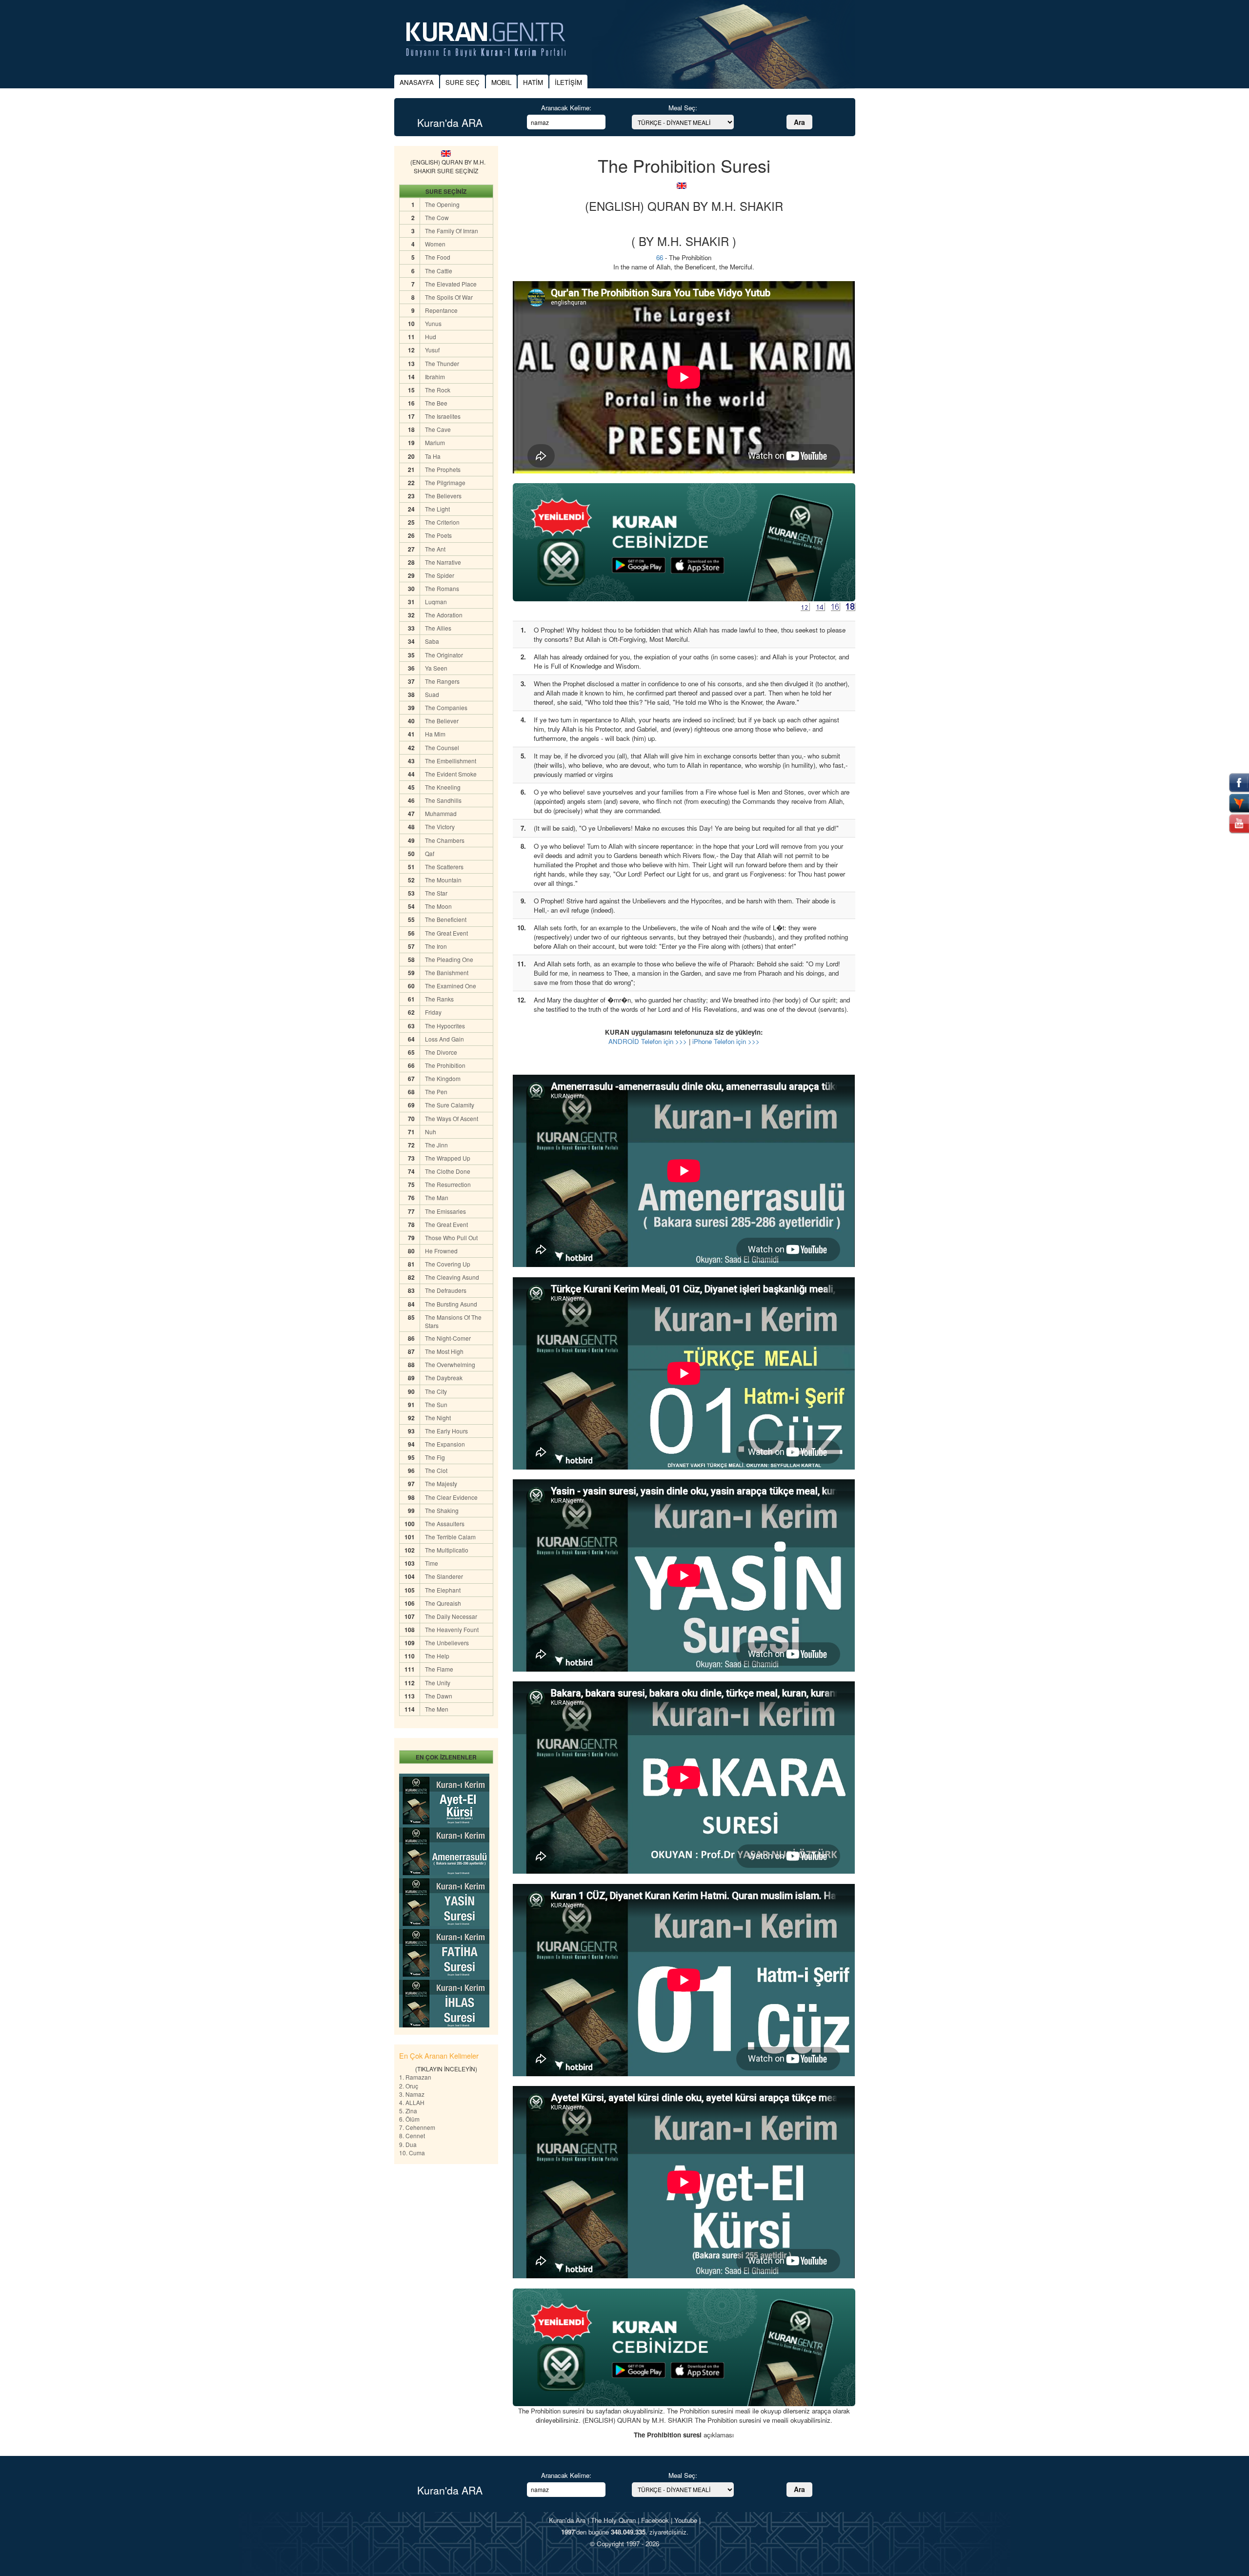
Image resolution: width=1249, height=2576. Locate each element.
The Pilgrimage (445, 482)
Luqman (436, 602)
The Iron (436, 946)
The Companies (446, 707)
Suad (432, 694)
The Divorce (441, 1052)
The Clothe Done (448, 1171)
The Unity (438, 1683)
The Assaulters (445, 1523)
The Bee (436, 403)
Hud (431, 337)
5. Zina (408, 2111)
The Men (437, 1709)
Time (432, 1563)
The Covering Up (448, 1264)
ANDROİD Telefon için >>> (648, 1041)
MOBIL (501, 82)
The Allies (438, 628)
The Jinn (436, 1145)
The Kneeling (443, 787)
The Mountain (443, 880)
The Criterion (442, 522)
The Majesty (441, 1483)
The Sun (436, 1404)
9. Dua (408, 2144)
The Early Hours (446, 1431)
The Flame (439, 1669)
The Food (438, 257)
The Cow (437, 217)
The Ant (435, 549)
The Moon (438, 906)
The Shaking (442, 1510)
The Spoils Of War (449, 297)
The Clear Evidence (451, 1497)
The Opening (442, 204)
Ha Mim (435, 734)
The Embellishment (451, 761)
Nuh (431, 1132)
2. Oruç (409, 2086)
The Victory (440, 827)
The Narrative (443, 562)
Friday (433, 1012)
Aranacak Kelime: (566, 108)
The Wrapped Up (448, 1158)
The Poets (438, 535)
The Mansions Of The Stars (453, 1321)
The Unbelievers (447, 1643)
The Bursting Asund (451, 1304)
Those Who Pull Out (451, 1237)
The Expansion (445, 1444)
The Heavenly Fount (452, 1629)
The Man (437, 1197)
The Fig (435, 1457)
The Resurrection (448, 1184)
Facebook (655, 2520)
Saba (432, 641)
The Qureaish (443, 1603)
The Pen (436, 1092)
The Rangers (442, 681)
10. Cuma (412, 2153)
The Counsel (442, 747)
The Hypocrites (445, 1026)
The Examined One (451, 986)
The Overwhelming (450, 1364)
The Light (437, 509)
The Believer (442, 721)
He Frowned (441, 1251)
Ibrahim (435, 377)
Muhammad (441, 813)
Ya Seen (436, 668)
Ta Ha (433, 456)
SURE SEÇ (463, 82)
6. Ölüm (409, 2119)
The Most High (444, 1351)
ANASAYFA (417, 82)
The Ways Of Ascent (452, 1118)
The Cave (438, 429)
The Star (436, 893)
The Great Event (446, 933)
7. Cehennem (417, 2127)
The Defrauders (446, 1290)
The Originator (444, 655)
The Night (438, 1418)
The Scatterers (444, 867)
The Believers (443, 496)
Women (435, 244)
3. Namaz (412, 2094)
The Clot (436, 1470)
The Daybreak (444, 1378)
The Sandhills (443, 800)
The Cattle (439, 271)
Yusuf (432, 350)
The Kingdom (443, 1078)
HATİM (533, 82)
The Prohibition (445, 1065)
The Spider (440, 575)
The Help (437, 1656)
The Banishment (447, 972)
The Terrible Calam (450, 1537)
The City (436, 1391)
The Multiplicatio (447, 1550)
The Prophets (443, 469)
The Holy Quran (613, 2520)
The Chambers (445, 840)
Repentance (441, 310)
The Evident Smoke (451, 774)
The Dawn (439, 1696)
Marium (435, 442)
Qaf (430, 853)
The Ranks (439, 999)
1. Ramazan (415, 2077)
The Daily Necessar (451, 1616)
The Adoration (444, 615)
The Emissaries (445, 1211)
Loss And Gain (444, 1039)
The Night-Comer (448, 1338)
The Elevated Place (451, 284)
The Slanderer (444, 1576)
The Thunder (442, 363)
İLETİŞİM (568, 82)
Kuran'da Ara (567, 2520)
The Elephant (443, 1590)
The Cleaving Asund (452, 1277)
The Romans (442, 588)
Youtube (686, 2520)
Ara (799, 122)
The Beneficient (446, 919)
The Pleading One (449, 959)
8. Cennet (412, 2136)
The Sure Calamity (450, 1105)
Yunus (433, 323)
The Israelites (443, 416)
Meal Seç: (683, 108)
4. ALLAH (412, 2102)
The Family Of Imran (452, 231)
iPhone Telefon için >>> (726, 1041)
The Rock (438, 390)
